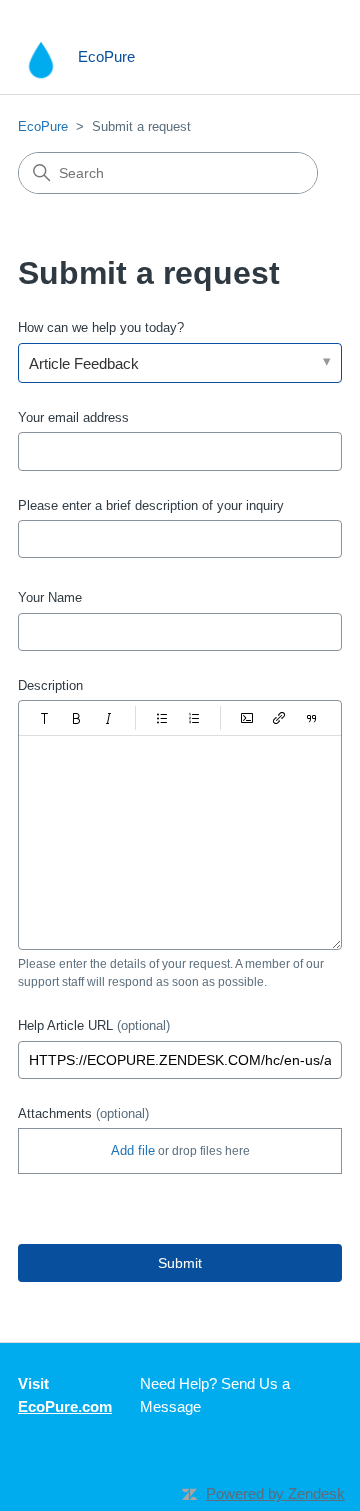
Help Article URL (94, 1025)
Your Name (50, 597)
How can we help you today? (101, 327)
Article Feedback (84, 363)
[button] (45, 718)
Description (50, 685)
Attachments (83, 1113)
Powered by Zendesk (275, 1493)
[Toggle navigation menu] (306, 58)
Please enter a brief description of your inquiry (151, 505)
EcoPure (43, 126)
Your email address (73, 417)
